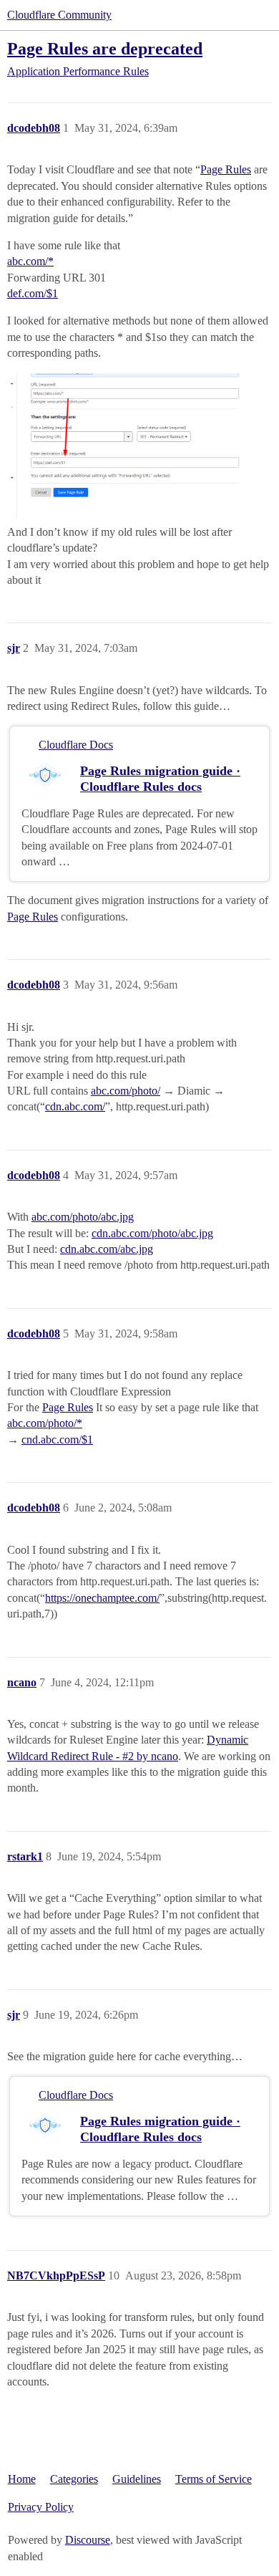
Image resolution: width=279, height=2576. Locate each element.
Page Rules (226, 169)
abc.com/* (30, 261)
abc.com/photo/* (45, 1423)
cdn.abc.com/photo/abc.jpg (152, 1233)
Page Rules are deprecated (105, 48)
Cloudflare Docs (76, 745)
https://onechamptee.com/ (102, 1598)
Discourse (88, 2540)
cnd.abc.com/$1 (57, 1440)
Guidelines (137, 2479)
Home (22, 2479)
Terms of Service (214, 2479)
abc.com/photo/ (126, 1091)
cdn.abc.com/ (75, 1106)
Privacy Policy (41, 2507)
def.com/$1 (33, 293)
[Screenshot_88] (139, 447)
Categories (74, 2479)
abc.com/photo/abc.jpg (83, 1217)
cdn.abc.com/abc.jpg (107, 1249)
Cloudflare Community (59, 15)
